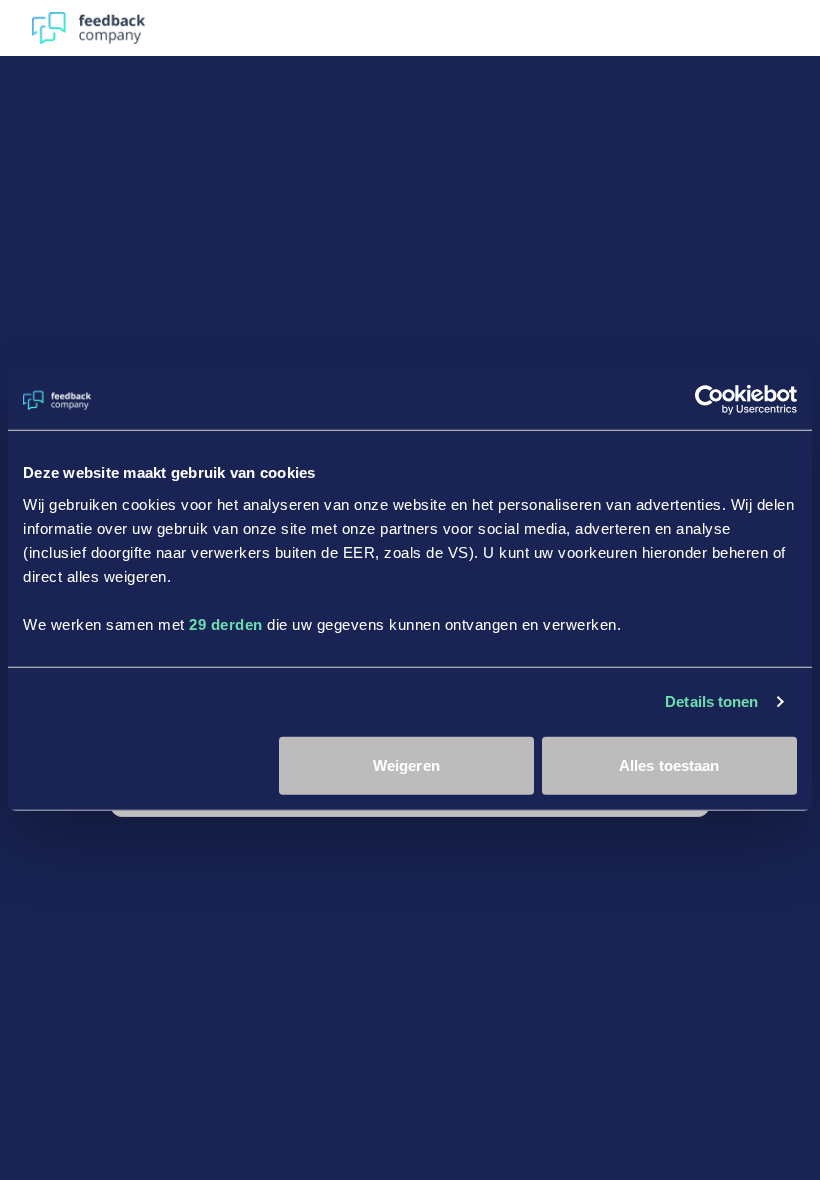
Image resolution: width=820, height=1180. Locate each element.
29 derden (226, 623)
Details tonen (711, 701)
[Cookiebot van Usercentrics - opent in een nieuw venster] (709, 400)
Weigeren (406, 764)
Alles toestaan (669, 764)
